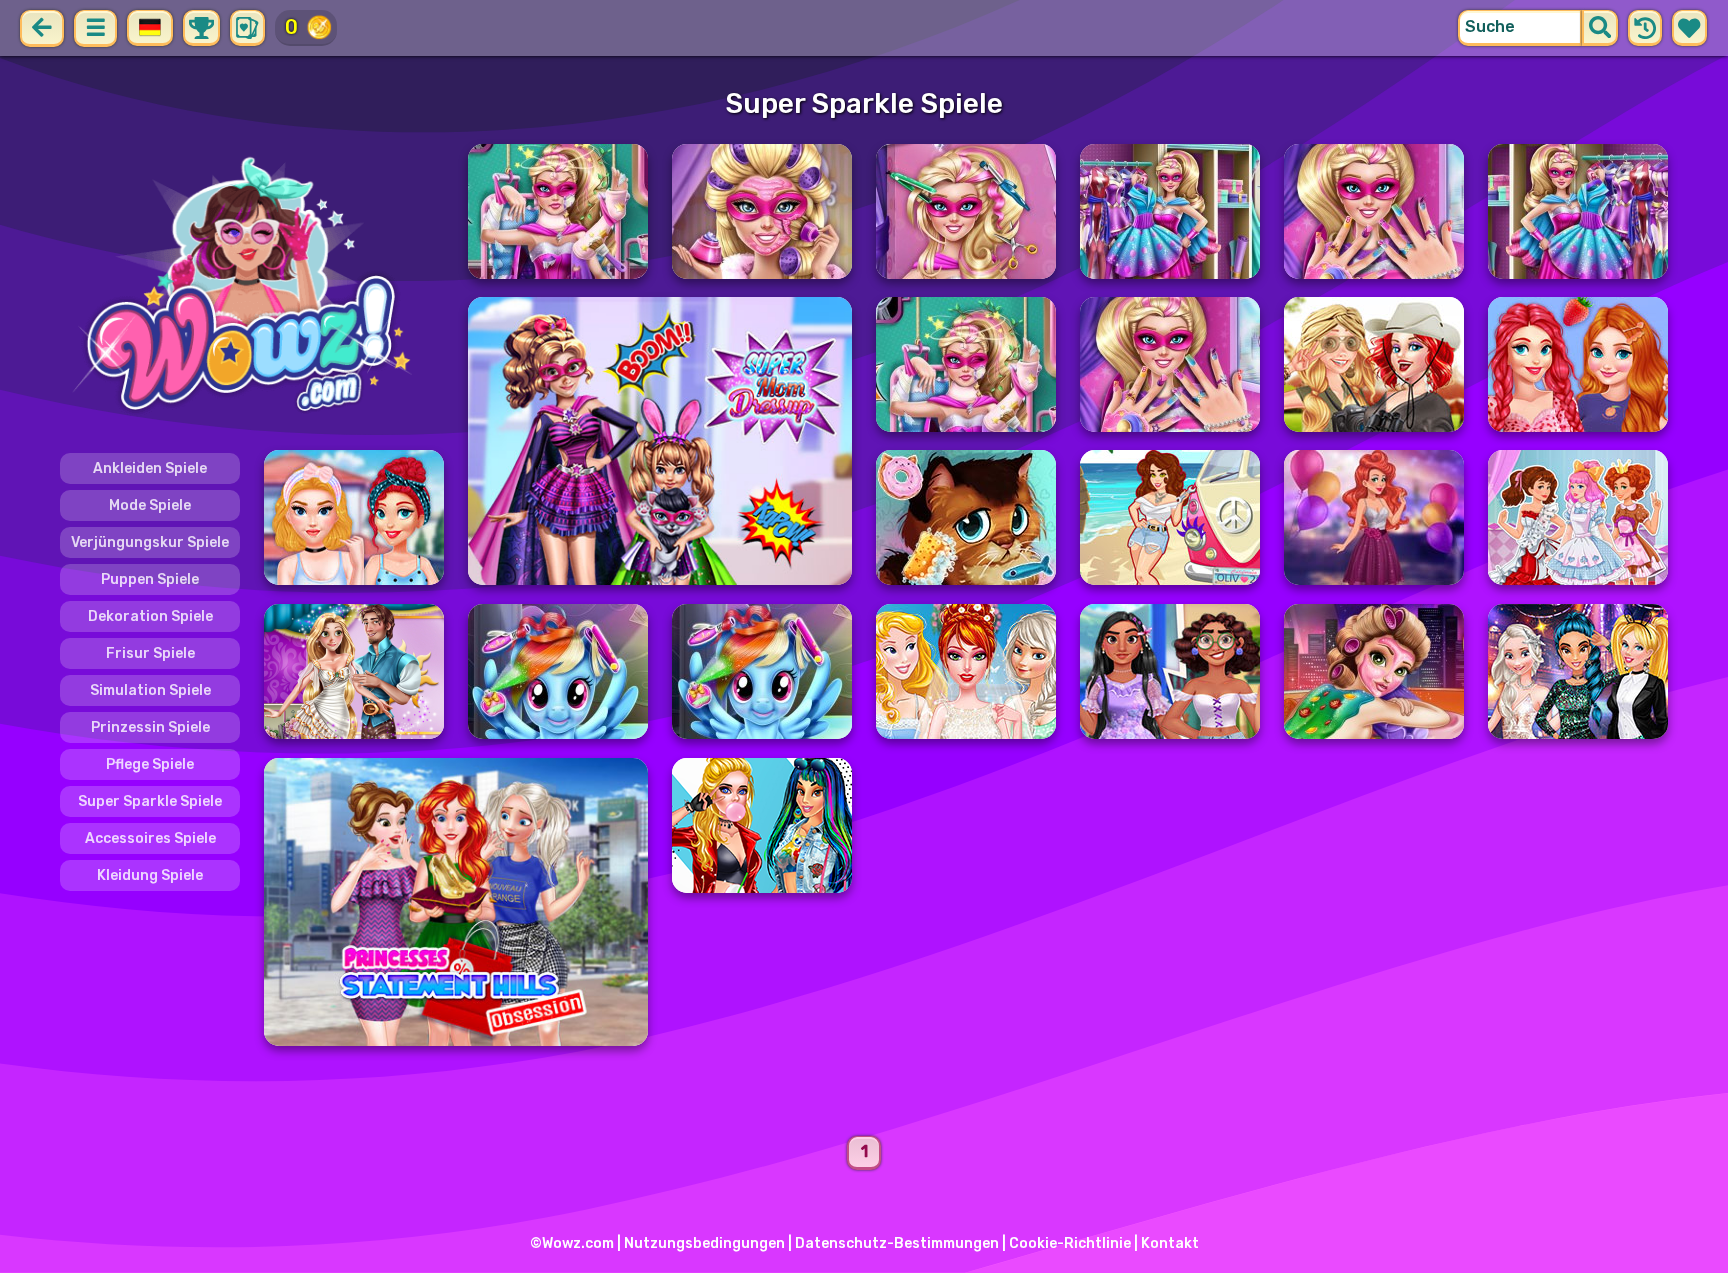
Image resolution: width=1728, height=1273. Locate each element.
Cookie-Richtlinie (1070, 1243)
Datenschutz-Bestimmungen (897, 1243)
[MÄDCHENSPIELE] (252, 288)
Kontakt (1170, 1243)
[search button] (1600, 28)
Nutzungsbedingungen (704, 1243)
